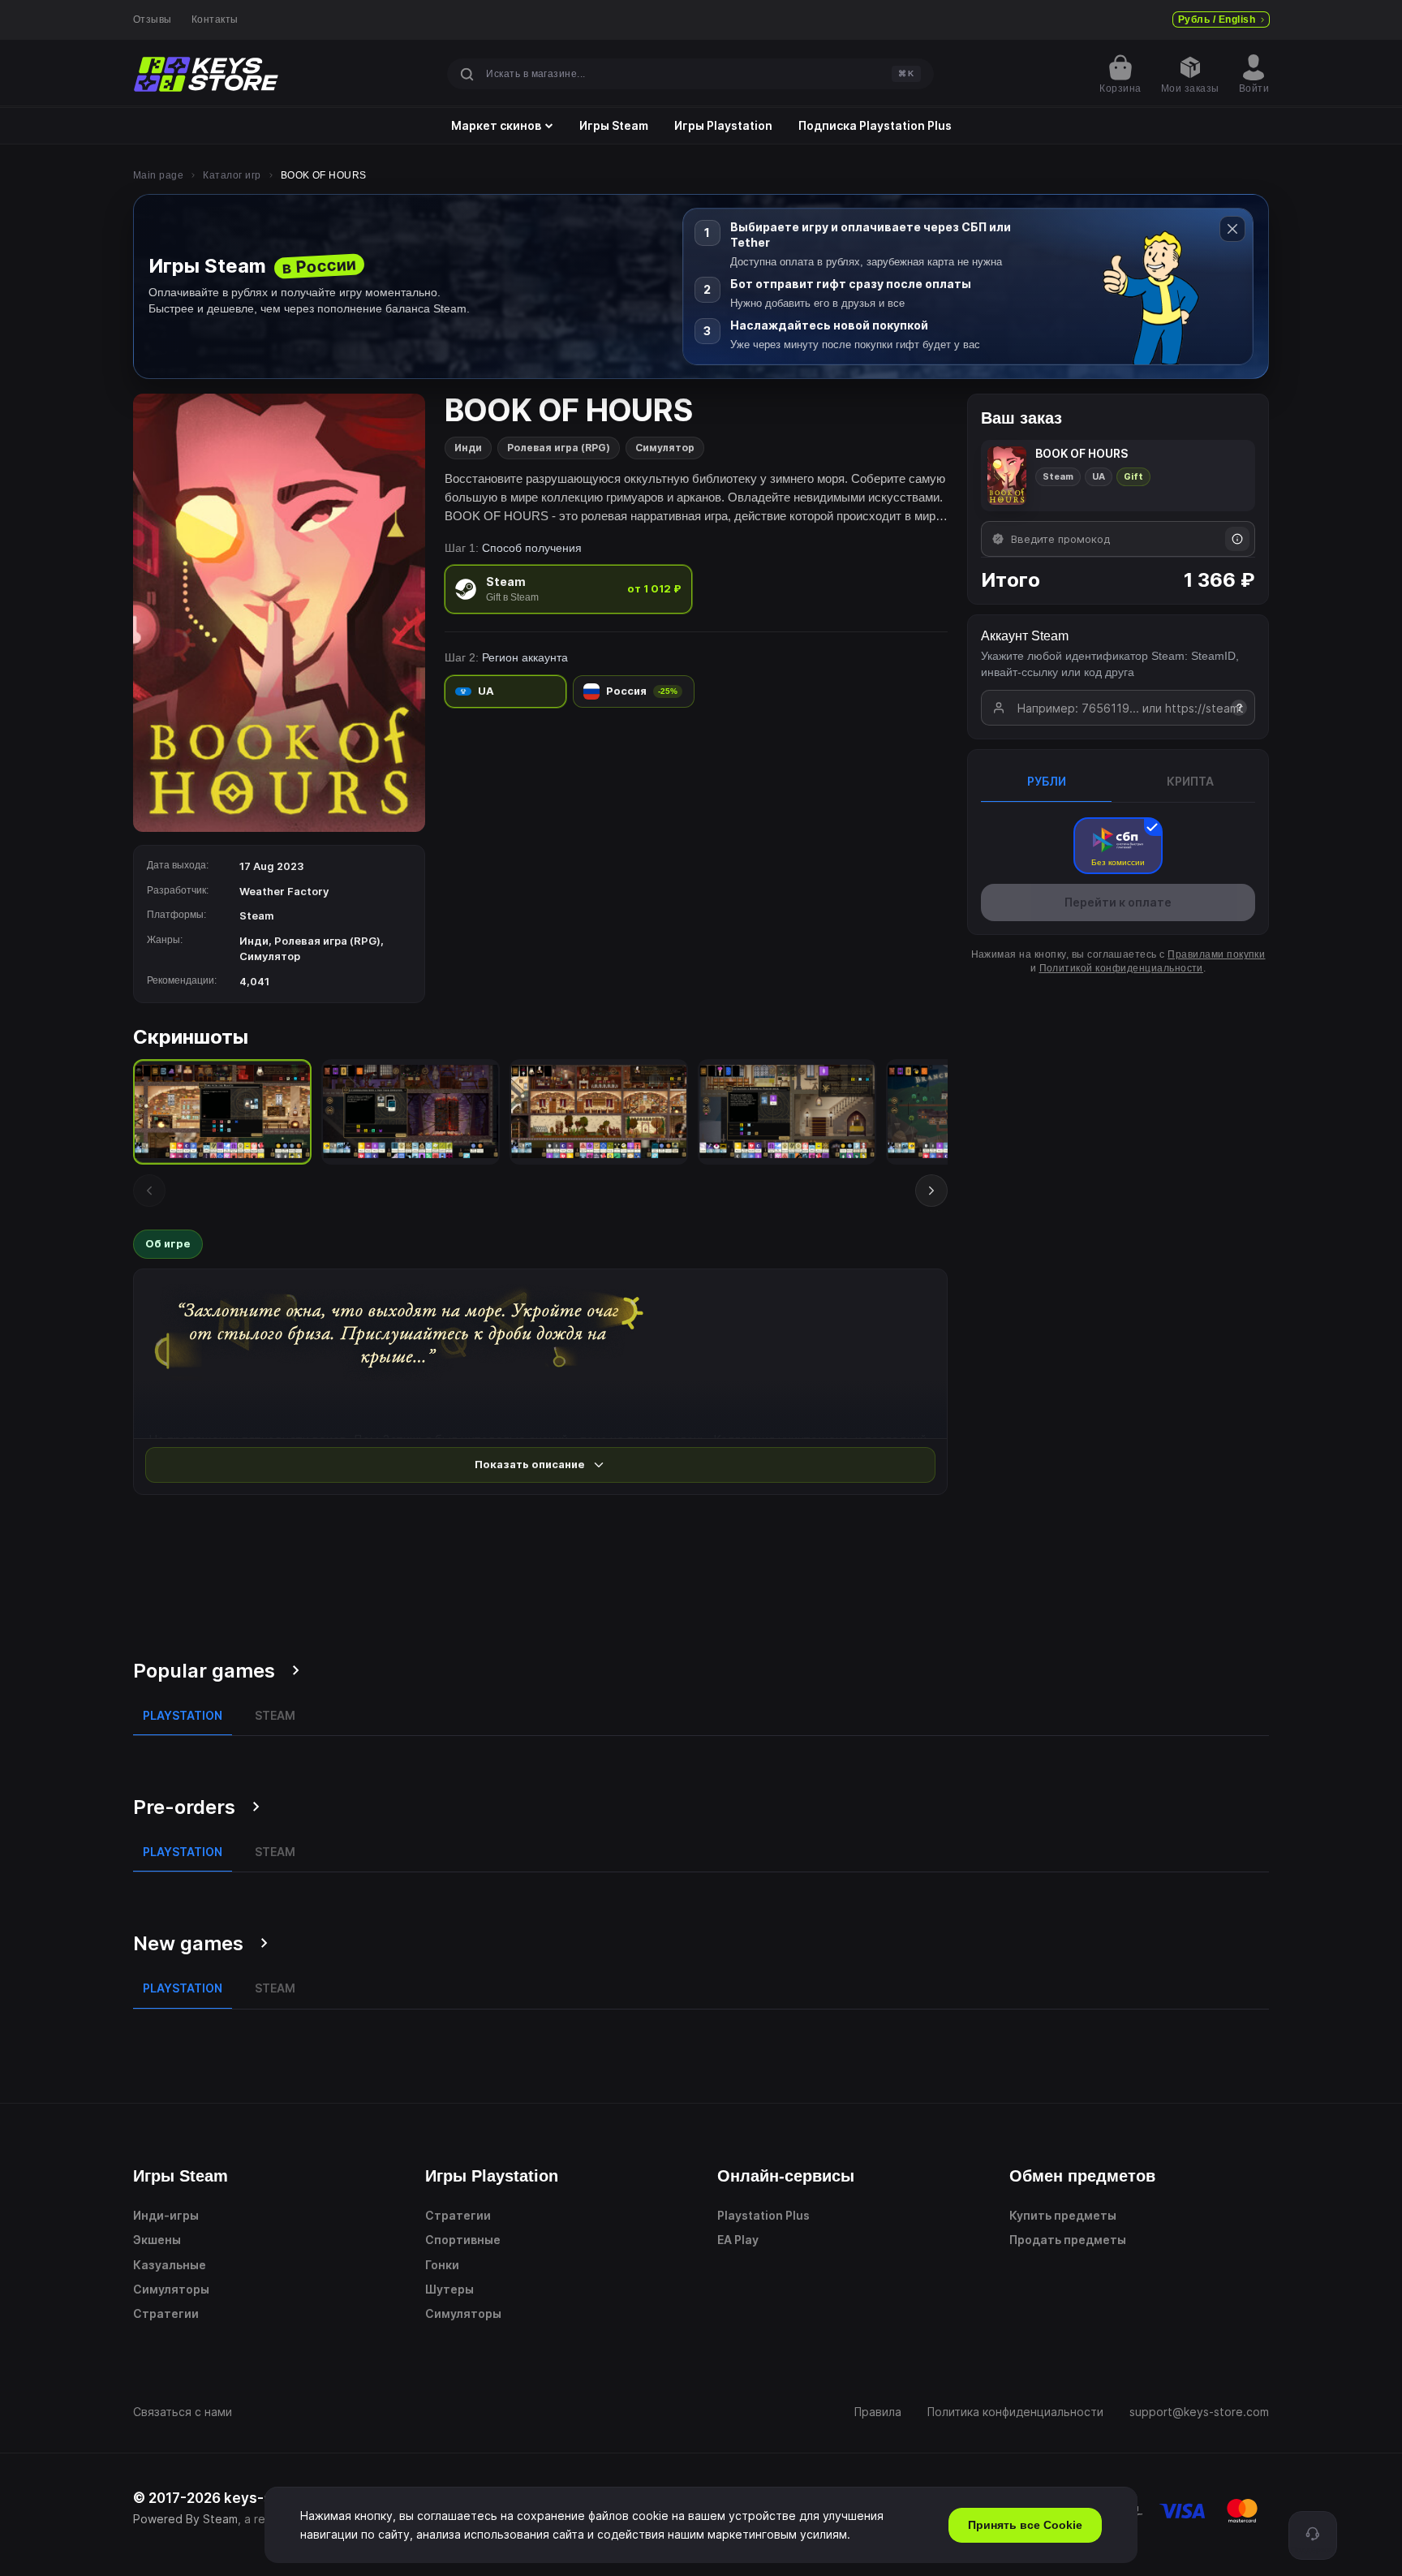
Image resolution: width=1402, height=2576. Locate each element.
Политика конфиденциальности (1015, 2412)
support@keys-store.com (1199, 2412)
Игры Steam (614, 126)
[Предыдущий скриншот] (149, 1191)
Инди (468, 448)
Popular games (204, 1671)
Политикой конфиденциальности (1121, 968)
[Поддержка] (1313, 2535)
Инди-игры (166, 2215)
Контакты (215, 19)
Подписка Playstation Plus (875, 126)
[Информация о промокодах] (1237, 539)
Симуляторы (171, 2289)
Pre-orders (184, 1807)
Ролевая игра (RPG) (559, 448)
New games (188, 1943)
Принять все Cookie (1025, 2525)
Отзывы (153, 19)
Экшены (157, 2240)
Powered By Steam (185, 2519)
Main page (158, 175)
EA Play (738, 2240)
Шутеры (449, 2289)
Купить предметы (1063, 2215)
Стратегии (166, 2313)
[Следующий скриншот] (931, 1191)
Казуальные (170, 2265)
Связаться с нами (183, 2412)
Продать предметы (1068, 2240)
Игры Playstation (723, 126)
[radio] (568, 589)
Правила (878, 2412)
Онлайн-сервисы (786, 2176)
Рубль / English (1217, 19)
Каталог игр (232, 175)
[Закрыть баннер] (1232, 229)
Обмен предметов (1082, 2176)
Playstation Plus (763, 2215)
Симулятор (665, 448)
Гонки (442, 2265)
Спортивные (463, 2240)
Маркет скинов (496, 126)
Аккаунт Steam (1025, 636)
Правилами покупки (1216, 954)
